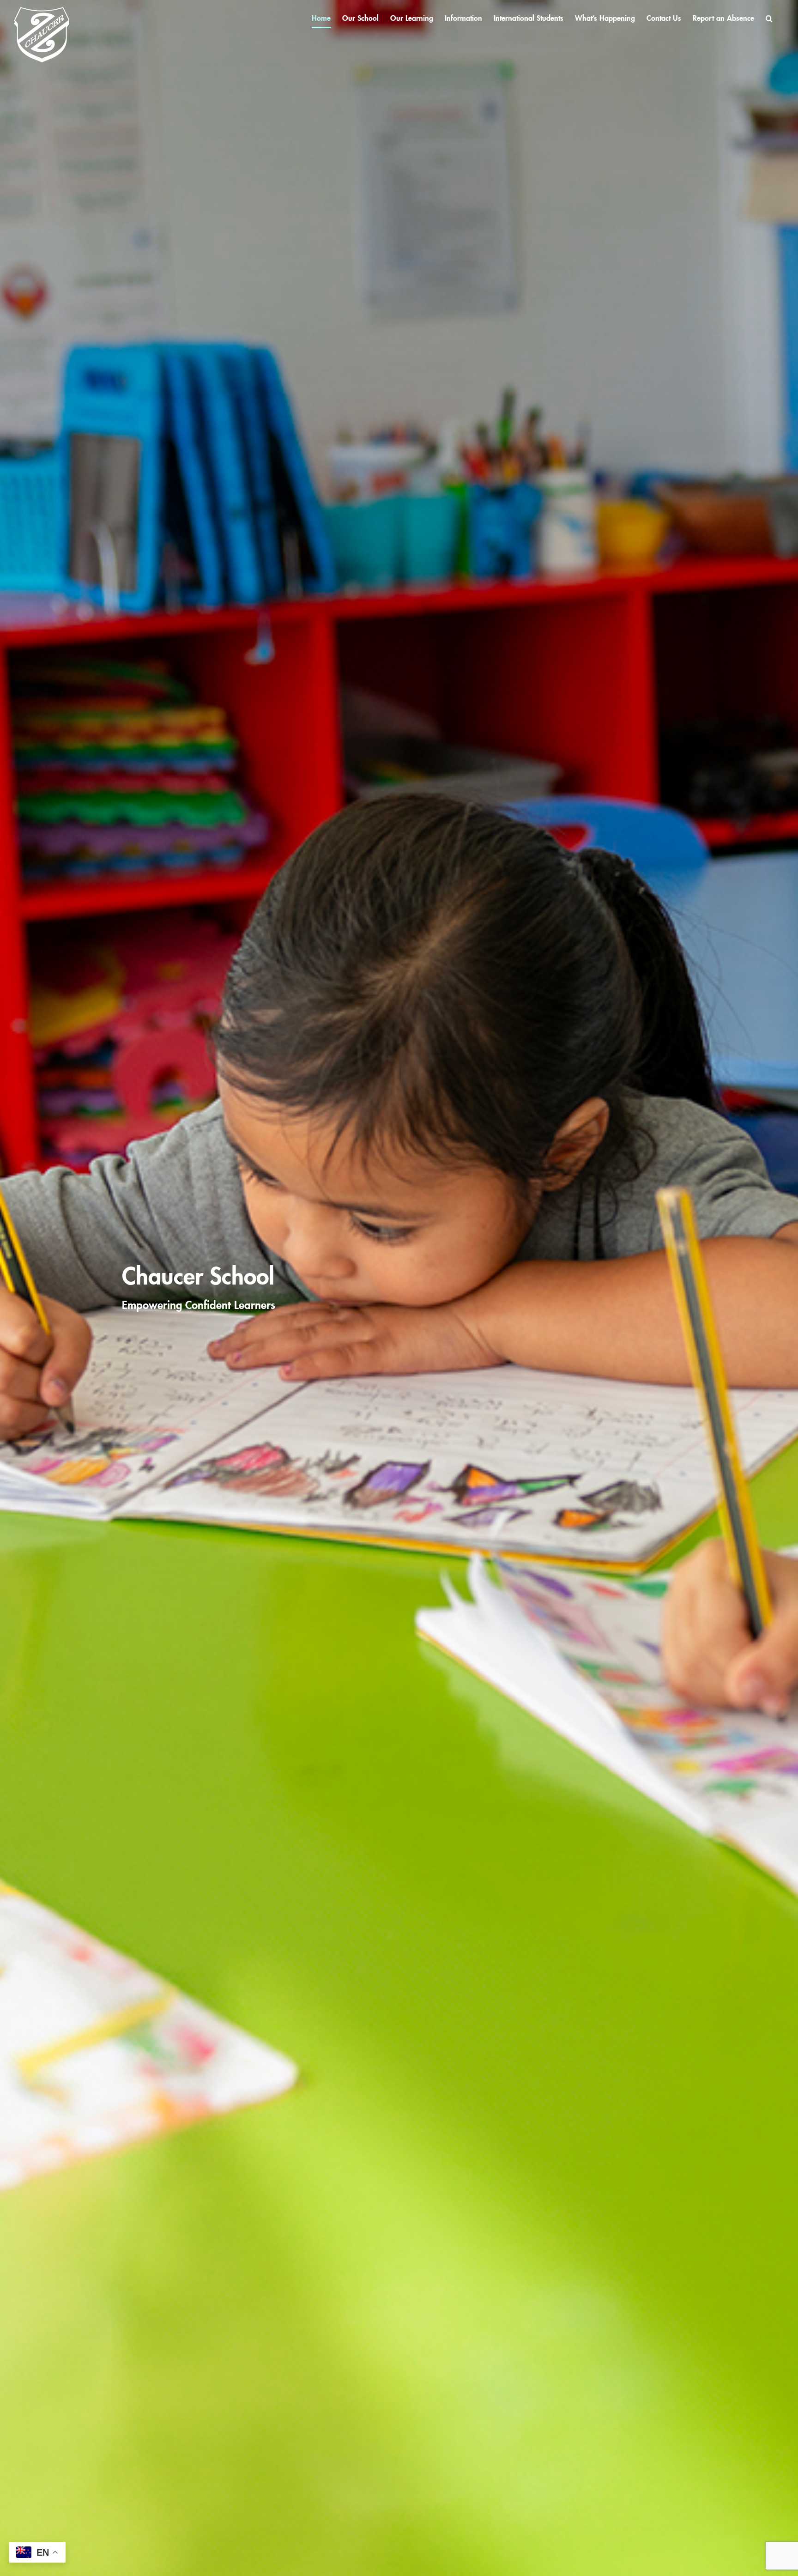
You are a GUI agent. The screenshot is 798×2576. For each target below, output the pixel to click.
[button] (769, 18)
